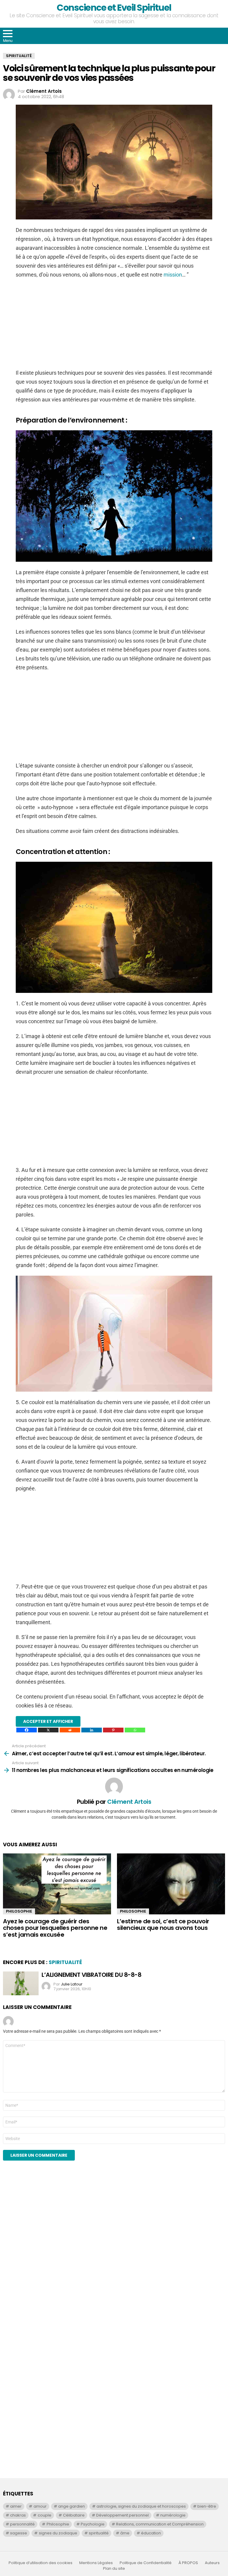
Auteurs (212, 2563)
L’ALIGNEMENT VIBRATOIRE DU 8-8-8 (91, 1975)
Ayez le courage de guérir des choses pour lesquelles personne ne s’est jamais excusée (55, 1928)
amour (40, 2506)
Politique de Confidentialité (146, 2563)
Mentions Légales (96, 2563)
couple (45, 2515)
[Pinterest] (113, 1730)
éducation (151, 2533)
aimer (16, 2506)
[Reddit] (70, 1730)
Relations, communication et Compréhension (160, 2524)
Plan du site (114, 2569)
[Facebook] (27, 1730)
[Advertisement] (114, 327)
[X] (48, 1730)
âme (125, 2533)
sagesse (19, 2533)
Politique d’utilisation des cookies (41, 2563)
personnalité (22, 2524)
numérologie (173, 2515)
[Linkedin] (92, 1730)
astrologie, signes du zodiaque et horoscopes (141, 2506)
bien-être (207, 2506)
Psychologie (93, 2524)
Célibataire (74, 2515)
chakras (18, 2515)
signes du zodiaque (58, 2533)
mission (173, 275)
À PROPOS (188, 2563)
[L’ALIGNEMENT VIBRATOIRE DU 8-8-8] (21, 1983)
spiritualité (99, 2533)
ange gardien (72, 2506)
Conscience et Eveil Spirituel (114, 8)
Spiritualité (65, 1962)
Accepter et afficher (48, 1721)
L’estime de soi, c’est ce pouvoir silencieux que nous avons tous (163, 1925)
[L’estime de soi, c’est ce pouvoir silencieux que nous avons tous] (171, 1884)
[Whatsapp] (135, 1730)
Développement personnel (122, 2515)
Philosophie (19, 1911)
